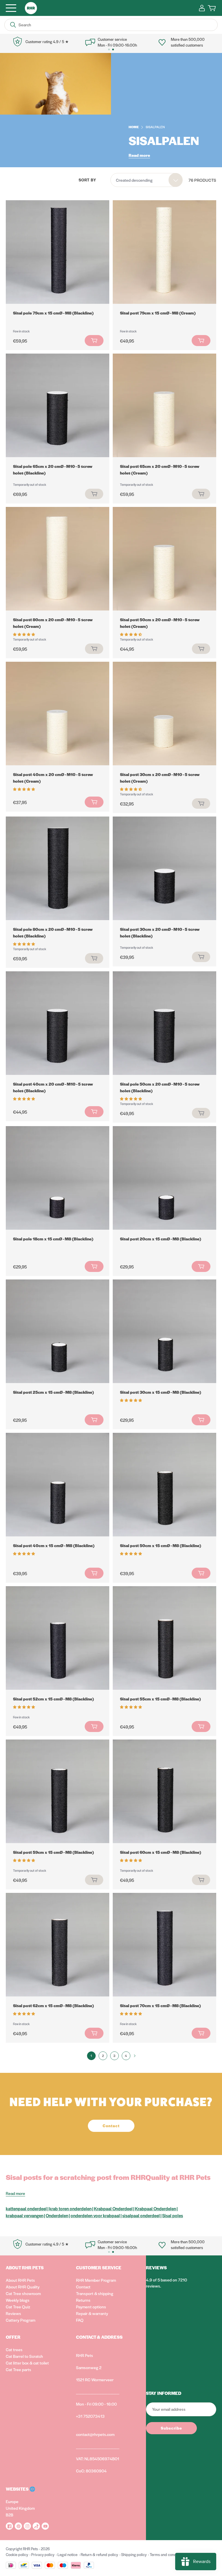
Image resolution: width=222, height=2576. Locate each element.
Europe (12, 2501)
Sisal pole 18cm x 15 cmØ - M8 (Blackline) (53, 1239)
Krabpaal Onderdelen (156, 2208)
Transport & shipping (95, 2293)
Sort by (87, 180)
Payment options (91, 2307)
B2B (10, 2515)
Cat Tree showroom (23, 2293)
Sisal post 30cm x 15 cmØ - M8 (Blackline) (161, 1392)
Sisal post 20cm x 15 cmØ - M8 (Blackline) (161, 1239)
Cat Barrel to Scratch (24, 2356)
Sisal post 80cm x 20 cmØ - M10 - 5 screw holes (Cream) (53, 623)
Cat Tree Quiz (18, 2307)
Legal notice (67, 2554)
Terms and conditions (167, 2554)
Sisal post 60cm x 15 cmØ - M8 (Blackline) (161, 1852)
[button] (24, 634)
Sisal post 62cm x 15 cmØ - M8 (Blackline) (53, 2005)
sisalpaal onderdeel (141, 2215)
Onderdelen (57, 2215)
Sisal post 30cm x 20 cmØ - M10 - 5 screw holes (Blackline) (160, 932)
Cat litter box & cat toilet (27, 2363)
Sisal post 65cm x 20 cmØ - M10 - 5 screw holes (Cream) (160, 469)
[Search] (13, 25)
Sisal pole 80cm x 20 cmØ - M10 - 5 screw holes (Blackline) (53, 932)
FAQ (80, 2320)
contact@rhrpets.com (95, 2434)
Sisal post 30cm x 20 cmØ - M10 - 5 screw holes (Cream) (160, 778)
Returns (83, 2300)
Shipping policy (134, 2554)
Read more (139, 155)
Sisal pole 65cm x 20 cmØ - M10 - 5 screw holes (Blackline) (53, 469)
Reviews (13, 2313)
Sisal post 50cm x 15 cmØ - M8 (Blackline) (161, 1545)
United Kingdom (20, 2508)
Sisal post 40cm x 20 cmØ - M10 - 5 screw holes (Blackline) (53, 1087)
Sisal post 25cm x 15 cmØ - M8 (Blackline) (53, 1392)
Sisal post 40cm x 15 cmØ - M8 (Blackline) (54, 1545)
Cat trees (14, 2349)
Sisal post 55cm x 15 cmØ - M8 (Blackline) (160, 1699)
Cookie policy (17, 2554)
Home (134, 127)
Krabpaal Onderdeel (113, 2208)
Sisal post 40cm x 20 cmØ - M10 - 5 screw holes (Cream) (53, 778)
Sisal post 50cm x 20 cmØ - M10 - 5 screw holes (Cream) (160, 623)
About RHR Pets (20, 2280)
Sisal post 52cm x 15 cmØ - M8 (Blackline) (53, 1699)
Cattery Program (21, 2320)
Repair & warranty (92, 2313)
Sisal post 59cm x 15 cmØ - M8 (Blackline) (53, 1852)
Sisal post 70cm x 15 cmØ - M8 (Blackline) (160, 2005)
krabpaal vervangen (25, 2215)
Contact (83, 2287)
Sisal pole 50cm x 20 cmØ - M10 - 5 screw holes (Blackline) (160, 1087)
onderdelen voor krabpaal (95, 2215)
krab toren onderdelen (70, 2208)
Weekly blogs (18, 2300)
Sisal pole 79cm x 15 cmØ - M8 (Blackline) (53, 313)
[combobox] (147, 180)
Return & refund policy (99, 2554)
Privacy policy (43, 2554)
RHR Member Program (96, 2280)
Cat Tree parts (18, 2369)
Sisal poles (173, 2215)
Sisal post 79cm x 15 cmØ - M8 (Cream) (158, 313)
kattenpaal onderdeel (26, 2208)
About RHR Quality (23, 2287)
